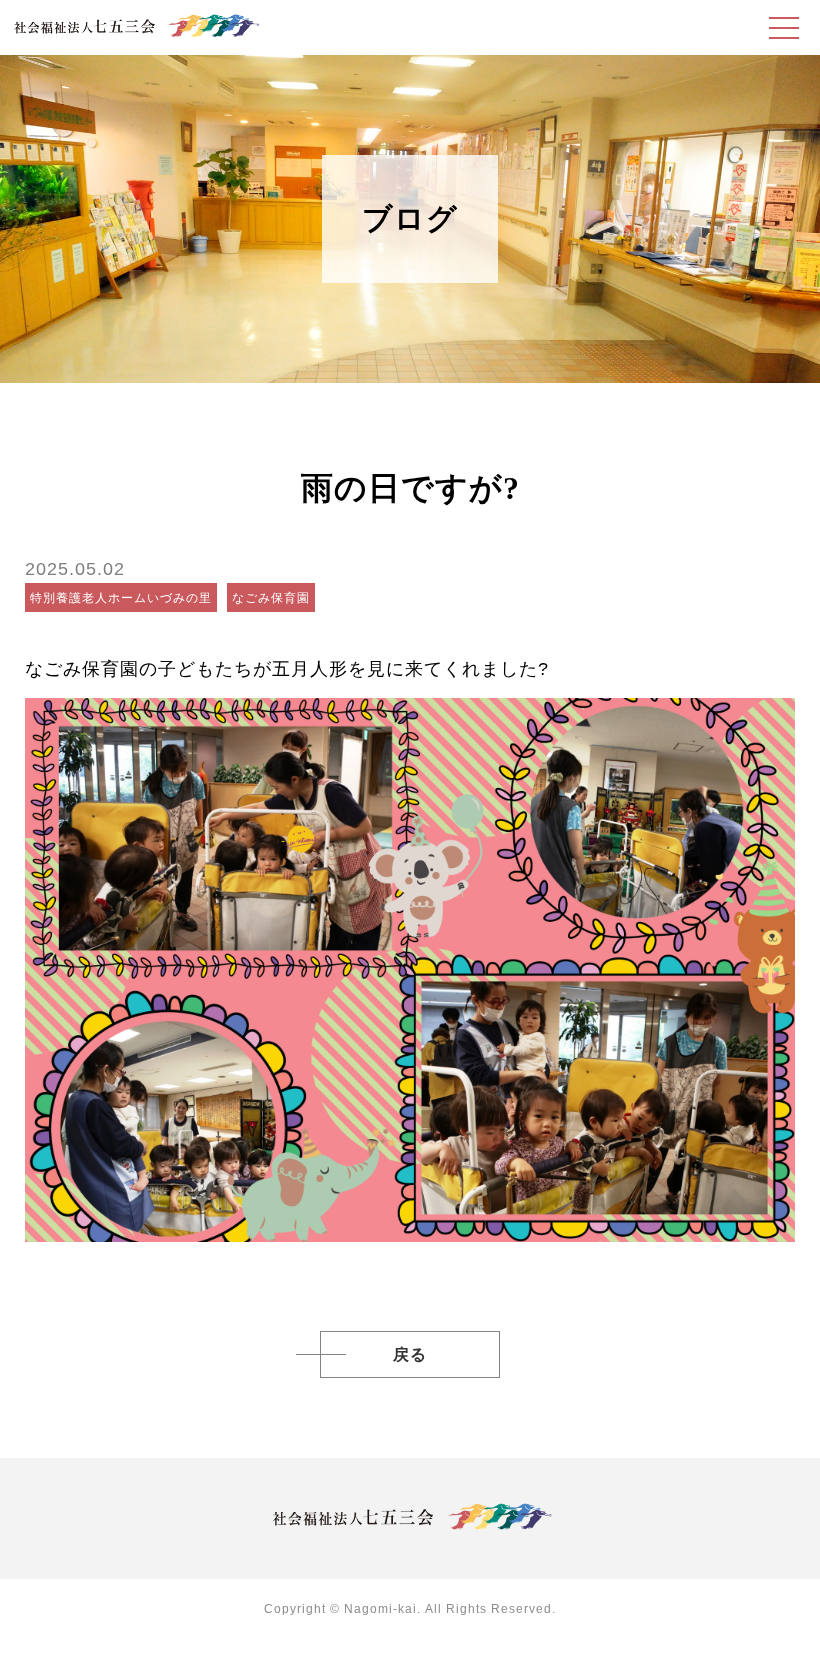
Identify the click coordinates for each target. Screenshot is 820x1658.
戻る (410, 1354)
